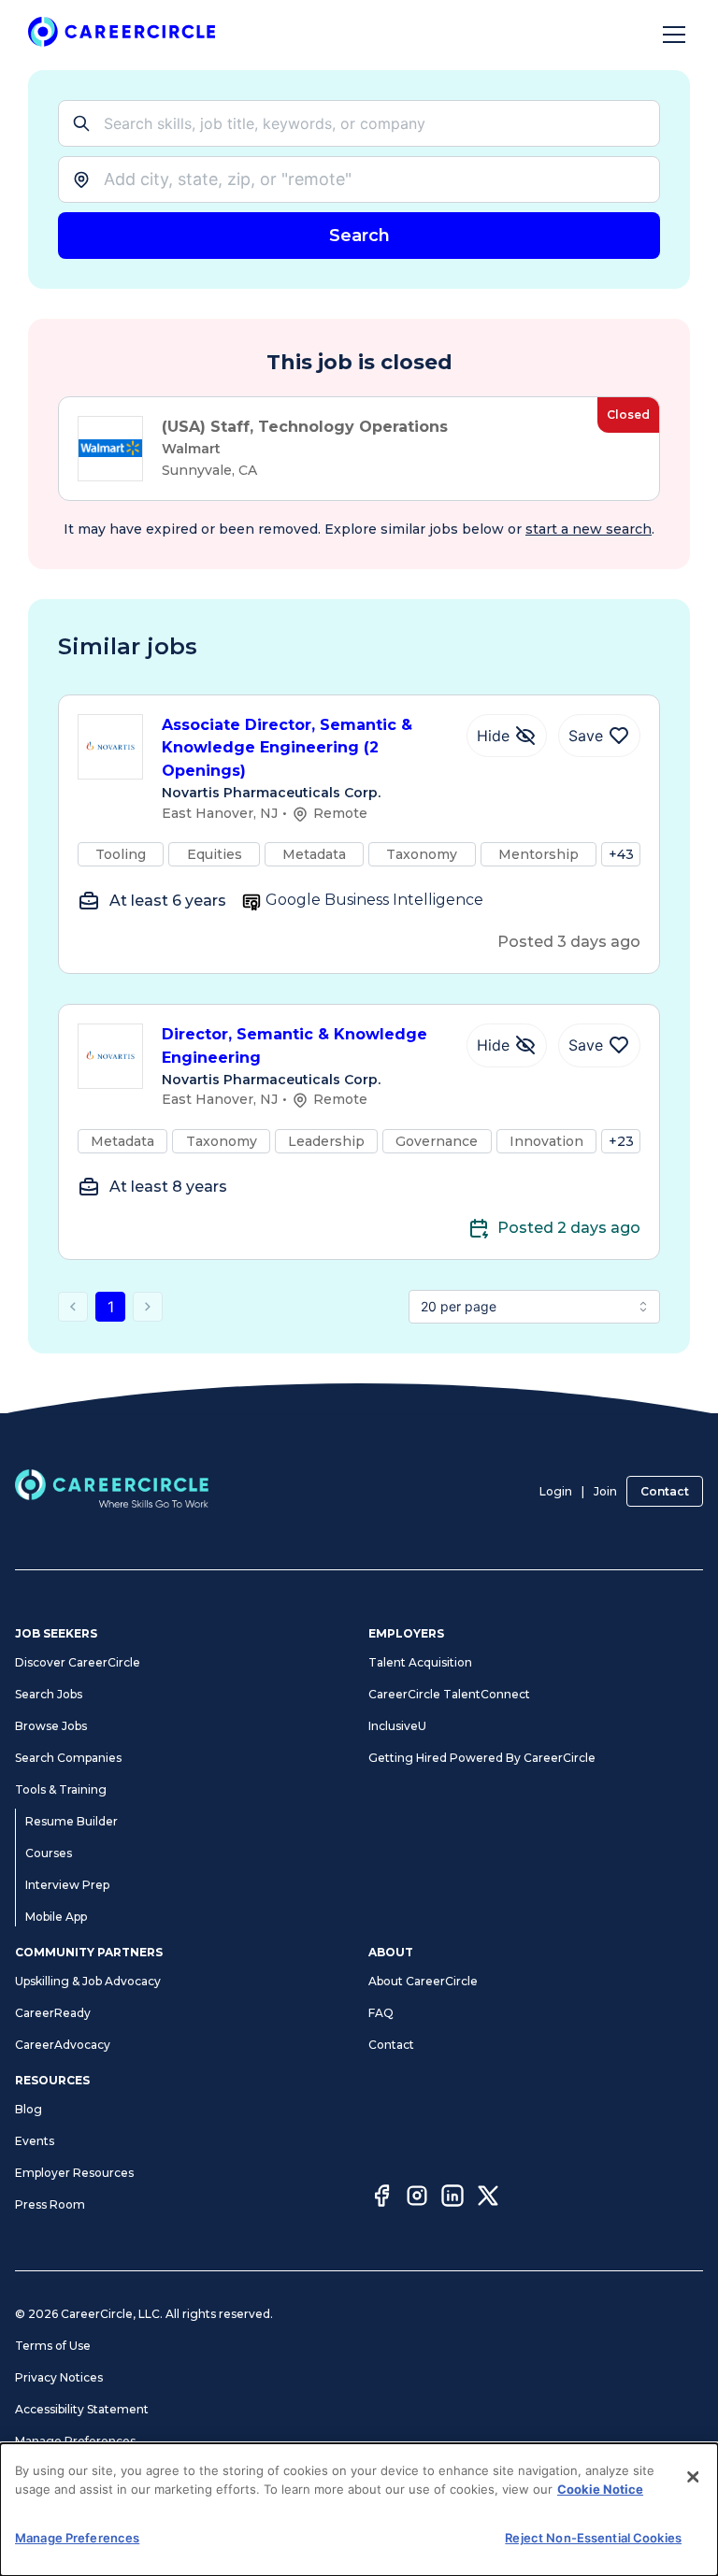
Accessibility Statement (82, 2409)
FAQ (381, 2013)
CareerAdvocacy (63, 2045)
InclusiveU (397, 1726)
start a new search (589, 529)
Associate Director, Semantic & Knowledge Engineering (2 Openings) (287, 748)
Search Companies (68, 1758)
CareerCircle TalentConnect (449, 1694)
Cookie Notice (600, 2489)
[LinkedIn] (452, 2198)
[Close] (693, 2477)
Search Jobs (49, 1694)
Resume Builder (72, 1821)
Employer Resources (74, 2173)
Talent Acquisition (420, 1662)
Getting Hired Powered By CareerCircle (482, 1758)
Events (35, 2141)
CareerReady (53, 2013)
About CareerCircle (423, 1981)
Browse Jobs (51, 1726)
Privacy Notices (59, 2377)
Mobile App (56, 1917)
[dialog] (359, 2510)
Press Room (50, 2204)
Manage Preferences (75, 2441)
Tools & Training (61, 1789)
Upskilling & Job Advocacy (88, 1981)
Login (556, 1491)
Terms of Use (53, 2346)
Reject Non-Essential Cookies (593, 2538)
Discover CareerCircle (78, 1662)
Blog (29, 2109)
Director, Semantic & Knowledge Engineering (294, 1046)
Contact (665, 1491)
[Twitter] (488, 2198)
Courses (49, 1853)
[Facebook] (381, 2198)
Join (605, 1491)
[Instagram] (417, 2198)
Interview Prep (67, 1885)
